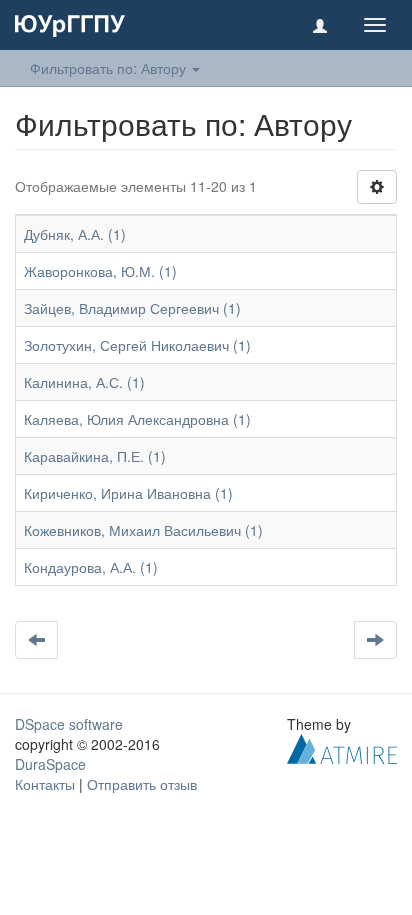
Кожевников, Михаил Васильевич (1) (143, 530)
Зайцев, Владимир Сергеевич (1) (132, 308)
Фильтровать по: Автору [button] (110, 68)
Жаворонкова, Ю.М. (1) (100, 271)
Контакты (45, 784)
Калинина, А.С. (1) (84, 382)
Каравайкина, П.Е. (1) (95, 456)
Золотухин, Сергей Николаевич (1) (137, 345)
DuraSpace (50, 764)
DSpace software (69, 724)
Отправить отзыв (142, 784)
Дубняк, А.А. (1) (75, 234)
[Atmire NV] (342, 747)
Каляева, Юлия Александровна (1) (137, 419)
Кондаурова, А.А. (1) (91, 567)
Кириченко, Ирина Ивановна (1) (128, 493)
